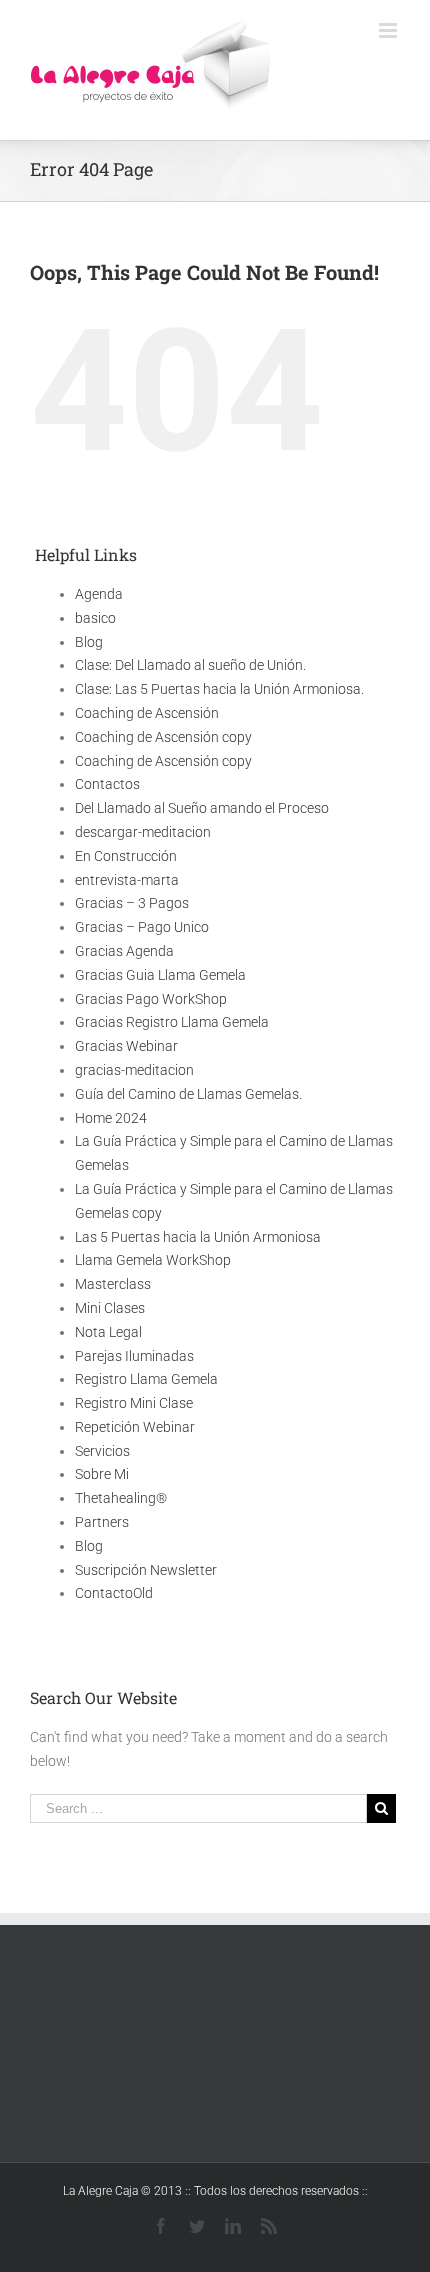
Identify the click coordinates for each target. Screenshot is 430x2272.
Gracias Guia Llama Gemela (160, 975)
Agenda (99, 594)
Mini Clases (110, 1308)
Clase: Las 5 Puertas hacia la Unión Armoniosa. (219, 689)
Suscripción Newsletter (146, 1570)
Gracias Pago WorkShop (151, 999)
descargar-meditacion (143, 832)
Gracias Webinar (126, 1046)
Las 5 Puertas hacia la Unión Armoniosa (198, 1237)
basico (95, 618)
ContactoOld (114, 1593)
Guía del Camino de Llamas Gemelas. (188, 1094)
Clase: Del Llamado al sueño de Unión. (190, 665)
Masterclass (113, 1284)
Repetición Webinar (135, 1427)
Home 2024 (111, 1118)
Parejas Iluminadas (134, 1356)
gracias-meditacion (134, 1070)
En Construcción (126, 856)
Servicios (102, 1451)
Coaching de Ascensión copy (163, 737)
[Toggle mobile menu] (389, 30)
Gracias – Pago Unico (142, 927)
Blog (89, 642)
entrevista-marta (127, 880)
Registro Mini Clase (134, 1403)
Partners (102, 1522)
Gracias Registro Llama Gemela (172, 1022)
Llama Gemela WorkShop (153, 1260)
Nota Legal (108, 1332)
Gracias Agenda (124, 951)
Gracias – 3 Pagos (132, 903)
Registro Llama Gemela (146, 1379)
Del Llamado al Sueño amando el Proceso (202, 808)
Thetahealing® (121, 1498)
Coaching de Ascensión (147, 713)
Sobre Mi (102, 1474)
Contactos (107, 784)
